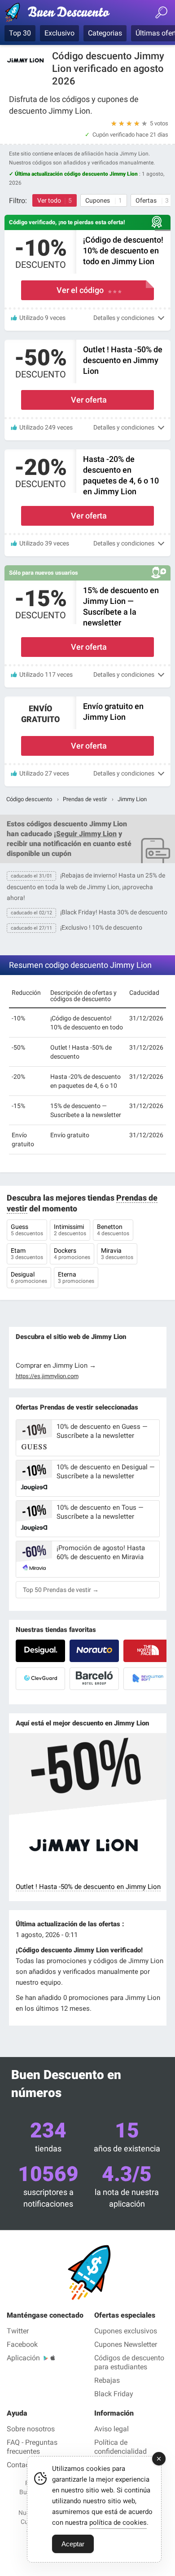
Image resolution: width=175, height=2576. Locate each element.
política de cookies (118, 2523)
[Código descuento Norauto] (94, 1651)
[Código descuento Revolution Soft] (148, 1679)
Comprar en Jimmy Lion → (56, 1366)
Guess (27, 1230)
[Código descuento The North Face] (148, 1651)
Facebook (22, 2344)
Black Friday (114, 2394)
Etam (27, 1254)
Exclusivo (59, 33)
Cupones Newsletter (126, 2344)
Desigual (29, 1277)
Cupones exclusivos (126, 2331)
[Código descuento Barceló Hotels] (94, 1679)
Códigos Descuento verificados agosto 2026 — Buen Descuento (61, 14)
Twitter (18, 2331)
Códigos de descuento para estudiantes (129, 2362)
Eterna (76, 1277)
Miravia (117, 1254)
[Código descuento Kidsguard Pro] (40, 1679)
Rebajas (107, 2380)
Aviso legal (112, 2429)
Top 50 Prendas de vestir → (61, 1590)
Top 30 (20, 33)
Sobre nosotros (31, 2429)
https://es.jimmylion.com (47, 1376)
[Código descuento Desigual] (40, 1651)
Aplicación (23, 2358)
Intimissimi (70, 1230)
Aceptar (73, 2544)
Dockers (72, 1254)
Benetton (113, 1230)
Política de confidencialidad (120, 2447)
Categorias (105, 33)
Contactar (22, 2465)
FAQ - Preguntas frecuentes (32, 2447)
